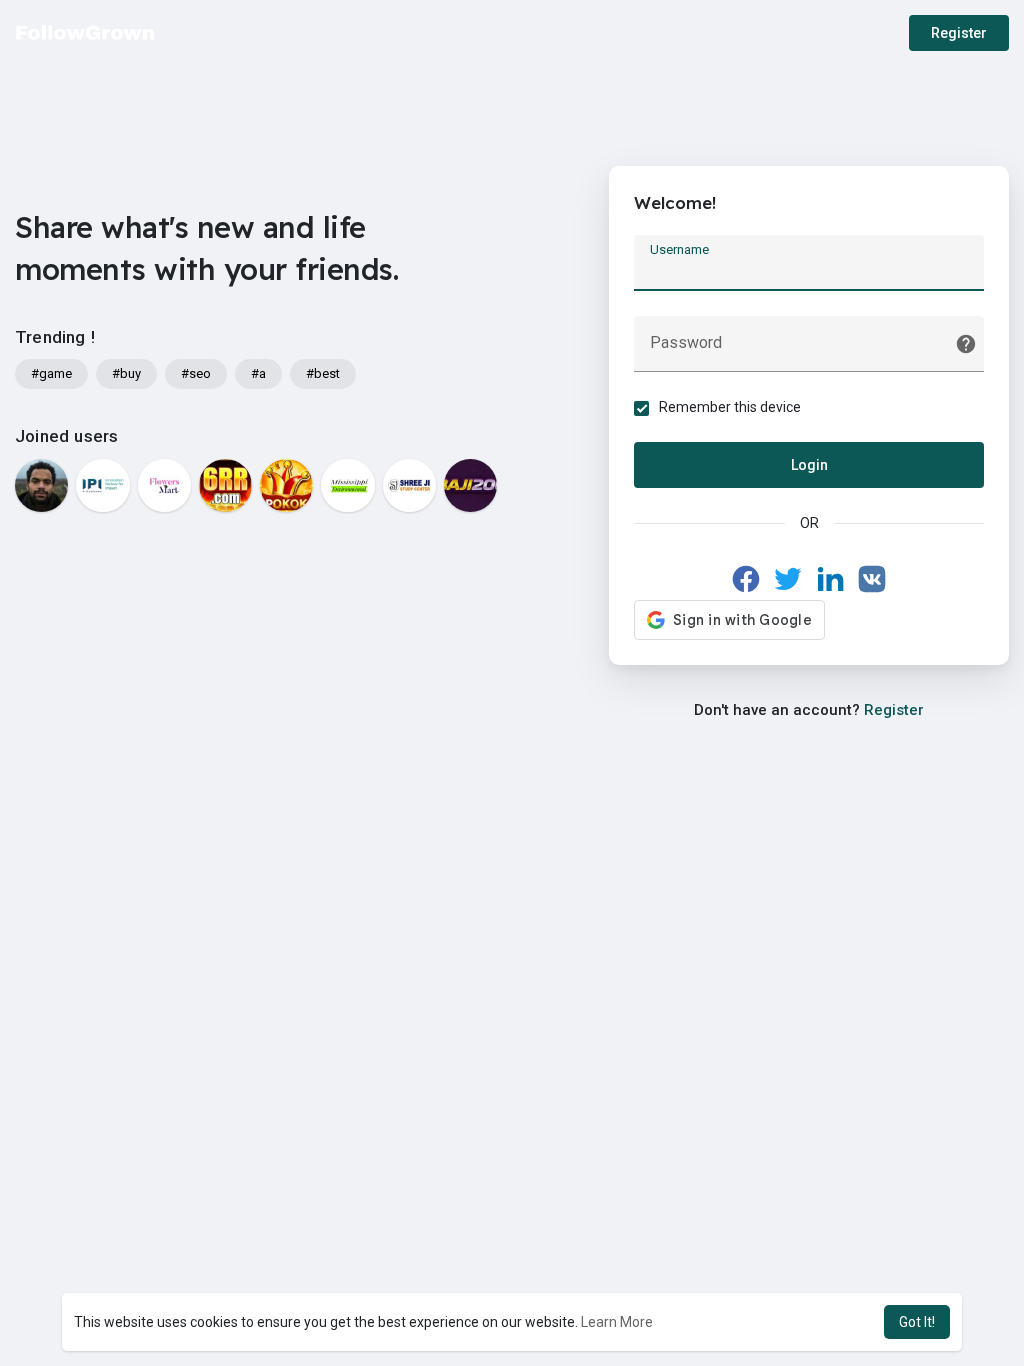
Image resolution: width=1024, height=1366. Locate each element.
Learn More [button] (617, 1322)
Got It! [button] (917, 1322)
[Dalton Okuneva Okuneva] (41, 485)
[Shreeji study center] (409, 485)
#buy (126, 373)
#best (323, 373)
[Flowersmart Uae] (164, 485)
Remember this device (730, 407)
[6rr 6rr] (225, 485)
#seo (196, 373)
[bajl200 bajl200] (470, 485)
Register (959, 33)
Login (809, 465)
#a (258, 373)
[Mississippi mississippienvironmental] (347, 485)
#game (51, 373)
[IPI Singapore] (102, 485)
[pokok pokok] (286, 485)
